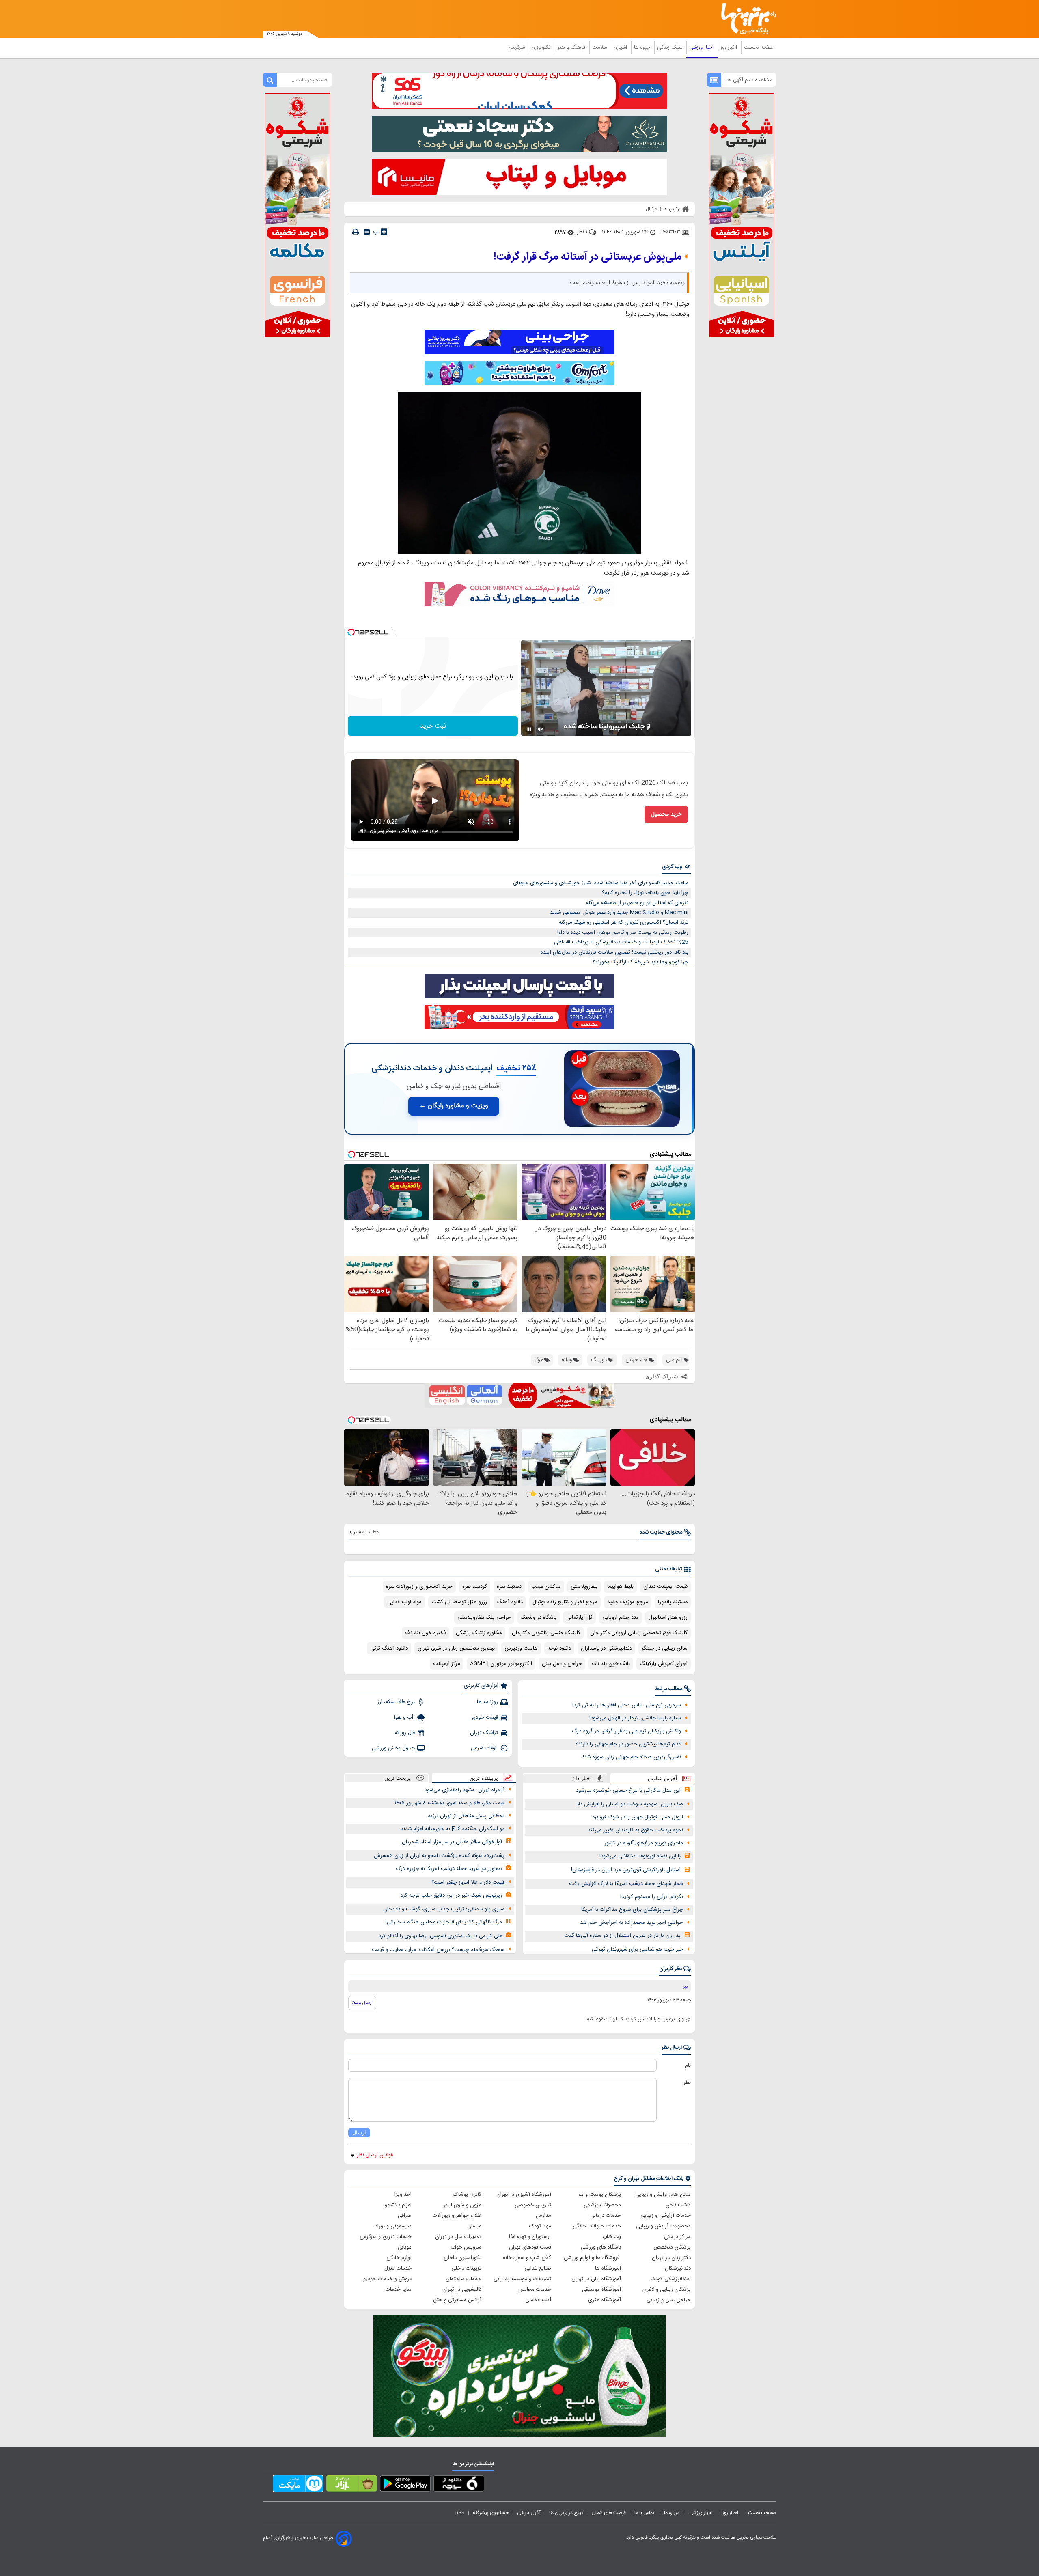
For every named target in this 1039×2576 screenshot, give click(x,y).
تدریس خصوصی (533, 2205)
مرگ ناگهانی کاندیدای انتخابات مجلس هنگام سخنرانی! (444, 1922)
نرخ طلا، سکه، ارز (396, 1702)
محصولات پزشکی (602, 2205)
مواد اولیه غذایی (404, 1602)
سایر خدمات (399, 2290)
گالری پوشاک (467, 2195)
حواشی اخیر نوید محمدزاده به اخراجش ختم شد (632, 1923)
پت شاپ (612, 2237)
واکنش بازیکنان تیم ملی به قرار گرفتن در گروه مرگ (626, 1731)
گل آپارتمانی (579, 1618)
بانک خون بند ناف (611, 1664)
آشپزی (621, 47)
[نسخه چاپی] (356, 232)
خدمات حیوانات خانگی (597, 2226)
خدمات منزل (398, 2268)
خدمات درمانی (606, 2216)
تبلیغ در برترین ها (566, 2513)
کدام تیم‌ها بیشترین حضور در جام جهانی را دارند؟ (628, 1744)
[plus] (384, 232)
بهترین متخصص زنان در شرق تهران (456, 1648)
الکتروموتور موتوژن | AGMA (501, 1664)
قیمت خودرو (485, 1717)
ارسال (359, 2133)
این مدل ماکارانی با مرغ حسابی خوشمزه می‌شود (628, 1790)
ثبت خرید (433, 726)
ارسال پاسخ (362, 2003)
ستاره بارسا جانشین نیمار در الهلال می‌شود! (635, 1718)
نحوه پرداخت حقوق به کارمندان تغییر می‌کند (635, 1830)
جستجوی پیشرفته (491, 2513)
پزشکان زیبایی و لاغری (667, 2290)
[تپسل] (351, 632)
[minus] (367, 232)
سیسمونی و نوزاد (393, 2226)
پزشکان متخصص (672, 2247)
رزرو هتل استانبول (668, 1618)
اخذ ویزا (403, 2195)
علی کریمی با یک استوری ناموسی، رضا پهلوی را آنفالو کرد (440, 1936)
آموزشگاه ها (608, 2268)
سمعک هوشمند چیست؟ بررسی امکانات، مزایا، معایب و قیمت (438, 1950)
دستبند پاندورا (673, 1602)
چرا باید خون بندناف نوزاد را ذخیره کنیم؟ (645, 893)
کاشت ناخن (678, 2205)
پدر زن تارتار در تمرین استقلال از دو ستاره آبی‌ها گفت (622, 1936)
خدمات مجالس (535, 2290)
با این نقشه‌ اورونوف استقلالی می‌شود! (640, 1856)
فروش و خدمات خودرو (387, 2279)
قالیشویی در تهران (462, 2290)
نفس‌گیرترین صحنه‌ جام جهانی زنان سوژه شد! (632, 1757)
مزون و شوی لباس (461, 2205)
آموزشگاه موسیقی (601, 2290)
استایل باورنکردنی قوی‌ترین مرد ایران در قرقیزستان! (626, 1870)
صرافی (405, 2216)
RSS (460, 2513)
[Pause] (529, 729)
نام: (687, 2066)
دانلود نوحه (559, 1648)
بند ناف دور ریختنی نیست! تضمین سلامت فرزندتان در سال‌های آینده (614, 952)
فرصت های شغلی (609, 2513)
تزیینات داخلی (466, 2268)
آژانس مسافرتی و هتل (457, 2300)
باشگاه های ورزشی (601, 2247)
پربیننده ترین (484, 1778)
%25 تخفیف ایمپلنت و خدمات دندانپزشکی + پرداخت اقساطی (621, 942)
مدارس (543, 2216)
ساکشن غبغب (546, 1587)
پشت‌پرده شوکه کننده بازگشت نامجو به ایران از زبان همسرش (439, 1856)
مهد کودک (540, 2226)
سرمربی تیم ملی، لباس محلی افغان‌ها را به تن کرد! (627, 1705)
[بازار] (352, 2485)
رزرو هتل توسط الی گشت (459, 1602)
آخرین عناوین (663, 1778)
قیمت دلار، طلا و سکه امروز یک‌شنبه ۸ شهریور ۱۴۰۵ (449, 1803)
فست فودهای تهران (530, 2247)
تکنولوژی (542, 47)
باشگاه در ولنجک (539, 1618)
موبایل (405, 2247)
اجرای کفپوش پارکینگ (664, 1664)
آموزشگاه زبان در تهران (596, 2279)
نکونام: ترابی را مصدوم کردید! (652, 1897)
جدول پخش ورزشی (393, 1748)
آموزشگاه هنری (605, 2300)
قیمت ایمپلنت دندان (665, 1587)
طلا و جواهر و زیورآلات (457, 2216)
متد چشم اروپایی (621, 1618)
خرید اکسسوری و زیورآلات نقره (419, 1587)
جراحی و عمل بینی (562, 1664)
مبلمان (474, 2226)
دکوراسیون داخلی (462, 2258)
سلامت (600, 47)
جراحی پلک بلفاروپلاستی (484, 1618)
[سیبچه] (459, 2485)
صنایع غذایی (538, 2268)
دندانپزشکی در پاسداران (606, 1648)
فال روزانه (405, 1733)
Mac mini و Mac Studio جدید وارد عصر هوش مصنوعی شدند (619, 913)
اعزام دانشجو (398, 2205)
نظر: (687, 2083)
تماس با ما (645, 2513)
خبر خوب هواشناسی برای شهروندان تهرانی (637, 1949)
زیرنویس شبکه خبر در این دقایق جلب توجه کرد (451, 1895)
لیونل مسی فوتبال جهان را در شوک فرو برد (638, 1817)
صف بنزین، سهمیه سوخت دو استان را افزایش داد (630, 1804)
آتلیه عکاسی (538, 2300)
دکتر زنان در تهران (671, 2258)
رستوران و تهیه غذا (530, 2237)
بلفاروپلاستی (584, 1587)
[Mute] (541, 729)
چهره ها (643, 47)
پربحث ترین (398, 1778)
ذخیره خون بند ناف (426, 1633)
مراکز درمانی (677, 2237)
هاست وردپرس (521, 1648)
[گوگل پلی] (405, 2485)
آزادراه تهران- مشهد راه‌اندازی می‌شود (465, 1790)
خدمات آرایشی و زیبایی (666, 2216)
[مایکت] (298, 2485)
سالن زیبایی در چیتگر (665, 1648)
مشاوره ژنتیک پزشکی (479, 1633)
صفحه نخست (759, 47)
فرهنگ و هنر (572, 47)
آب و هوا (404, 1717)
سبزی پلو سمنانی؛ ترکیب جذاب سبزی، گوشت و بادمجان (444, 1909)
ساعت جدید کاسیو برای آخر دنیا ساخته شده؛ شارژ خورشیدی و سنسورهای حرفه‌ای (601, 883)
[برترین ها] (745, 19)
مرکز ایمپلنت (447, 1664)
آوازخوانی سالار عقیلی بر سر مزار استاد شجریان (452, 1842)
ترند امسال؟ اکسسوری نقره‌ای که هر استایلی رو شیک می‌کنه (624, 922)
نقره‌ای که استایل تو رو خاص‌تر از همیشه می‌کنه (637, 903)
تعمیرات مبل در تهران (458, 2237)
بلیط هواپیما (620, 1587)
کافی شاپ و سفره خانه (527, 2258)
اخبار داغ (582, 1778)
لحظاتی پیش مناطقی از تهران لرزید (466, 1816)
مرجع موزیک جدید (628, 1602)
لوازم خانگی (399, 2258)
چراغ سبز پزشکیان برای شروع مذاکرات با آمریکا (632, 1910)
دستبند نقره (509, 1587)
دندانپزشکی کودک (671, 2279)
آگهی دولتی (529, 2513)
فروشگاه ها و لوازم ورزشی (592, 2258)
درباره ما (672, 2513)
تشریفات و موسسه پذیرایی (522, 2279)
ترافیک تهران (484, 1733)
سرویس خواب (466, 2247)
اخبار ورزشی (702, 47)
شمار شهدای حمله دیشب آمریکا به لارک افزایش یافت (626, 1884)
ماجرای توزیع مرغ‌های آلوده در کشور (644, 1843)
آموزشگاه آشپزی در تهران (524, 2195)
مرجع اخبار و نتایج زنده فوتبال (565, 1602)
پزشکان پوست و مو (600, 2195)
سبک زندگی (670, 47)
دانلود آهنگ (510, 1602)
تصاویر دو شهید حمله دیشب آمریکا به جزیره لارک (449, 1869)
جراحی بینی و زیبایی (669, 2300)
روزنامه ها (487, 1702)
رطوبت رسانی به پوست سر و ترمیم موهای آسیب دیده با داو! (623, 933)
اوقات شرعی (484, 1748)
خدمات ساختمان (463, 2279)
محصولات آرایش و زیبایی (663, 2226)
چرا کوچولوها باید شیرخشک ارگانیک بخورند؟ (640, 962)
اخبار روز (730, 47)
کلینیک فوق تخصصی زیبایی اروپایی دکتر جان (639, 1633)
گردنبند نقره (475, 1587)
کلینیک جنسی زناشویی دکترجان (546, 1633)
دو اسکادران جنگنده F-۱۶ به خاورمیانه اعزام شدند (453, 1829)
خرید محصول (666, 814)
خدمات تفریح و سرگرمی (386, 2237)
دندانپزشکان (678, 2268)
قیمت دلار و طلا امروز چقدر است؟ (468, 1882)
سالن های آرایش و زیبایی (663, 2195)
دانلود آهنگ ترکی (389, 1648)
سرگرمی (517, 47)
